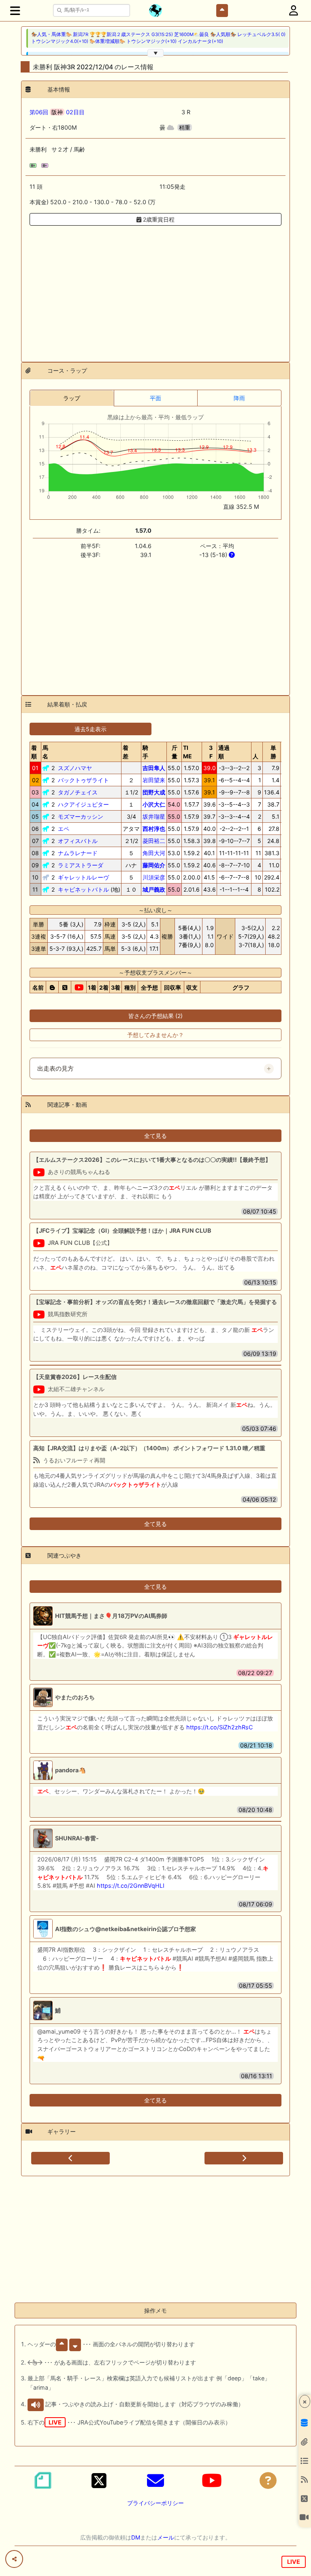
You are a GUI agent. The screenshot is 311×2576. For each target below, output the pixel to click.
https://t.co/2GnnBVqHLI (131, 1886)
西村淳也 (154, 829)
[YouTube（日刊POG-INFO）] (212, 2480)
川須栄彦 (154, 877)
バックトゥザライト (83, 780)
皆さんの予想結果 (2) (155, 1016)
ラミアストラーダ (81, 865)
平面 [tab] (155, 398)
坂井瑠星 (154, 816)
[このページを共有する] (14, 2559)
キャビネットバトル (83, 889)
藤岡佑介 (154, 865)
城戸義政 (154, 889)
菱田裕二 (154, 841)
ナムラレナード (78, 853)
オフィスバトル (78, 841)
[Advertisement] (155, 289)
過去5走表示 (91, 729)
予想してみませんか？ (155, 1035)
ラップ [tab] (72, 398)
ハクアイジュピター (83, 804)
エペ (64, 829)
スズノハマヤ (75, 768)
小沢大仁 (154, 804)
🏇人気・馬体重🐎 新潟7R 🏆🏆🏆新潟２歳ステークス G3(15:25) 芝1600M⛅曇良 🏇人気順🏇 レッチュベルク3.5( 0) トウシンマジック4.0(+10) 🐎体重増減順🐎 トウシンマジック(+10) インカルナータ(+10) (158, 38)
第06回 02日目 (57, 112)
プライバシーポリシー (155, 2503)
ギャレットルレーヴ (83, 877)
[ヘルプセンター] (268, 2480)
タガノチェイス (78, 792)
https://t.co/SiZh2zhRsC (219, 1727)
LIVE (294, 2562)
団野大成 (154, 792)
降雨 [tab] (239, 398)
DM (136, 2537)
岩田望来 (154, 780)
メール (166, 2537)
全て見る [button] (155, 1136)
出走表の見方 (55, 1069)
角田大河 (154, 853)
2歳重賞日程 (158, 219)
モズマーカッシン (81, 816)
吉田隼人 (154, 768)
